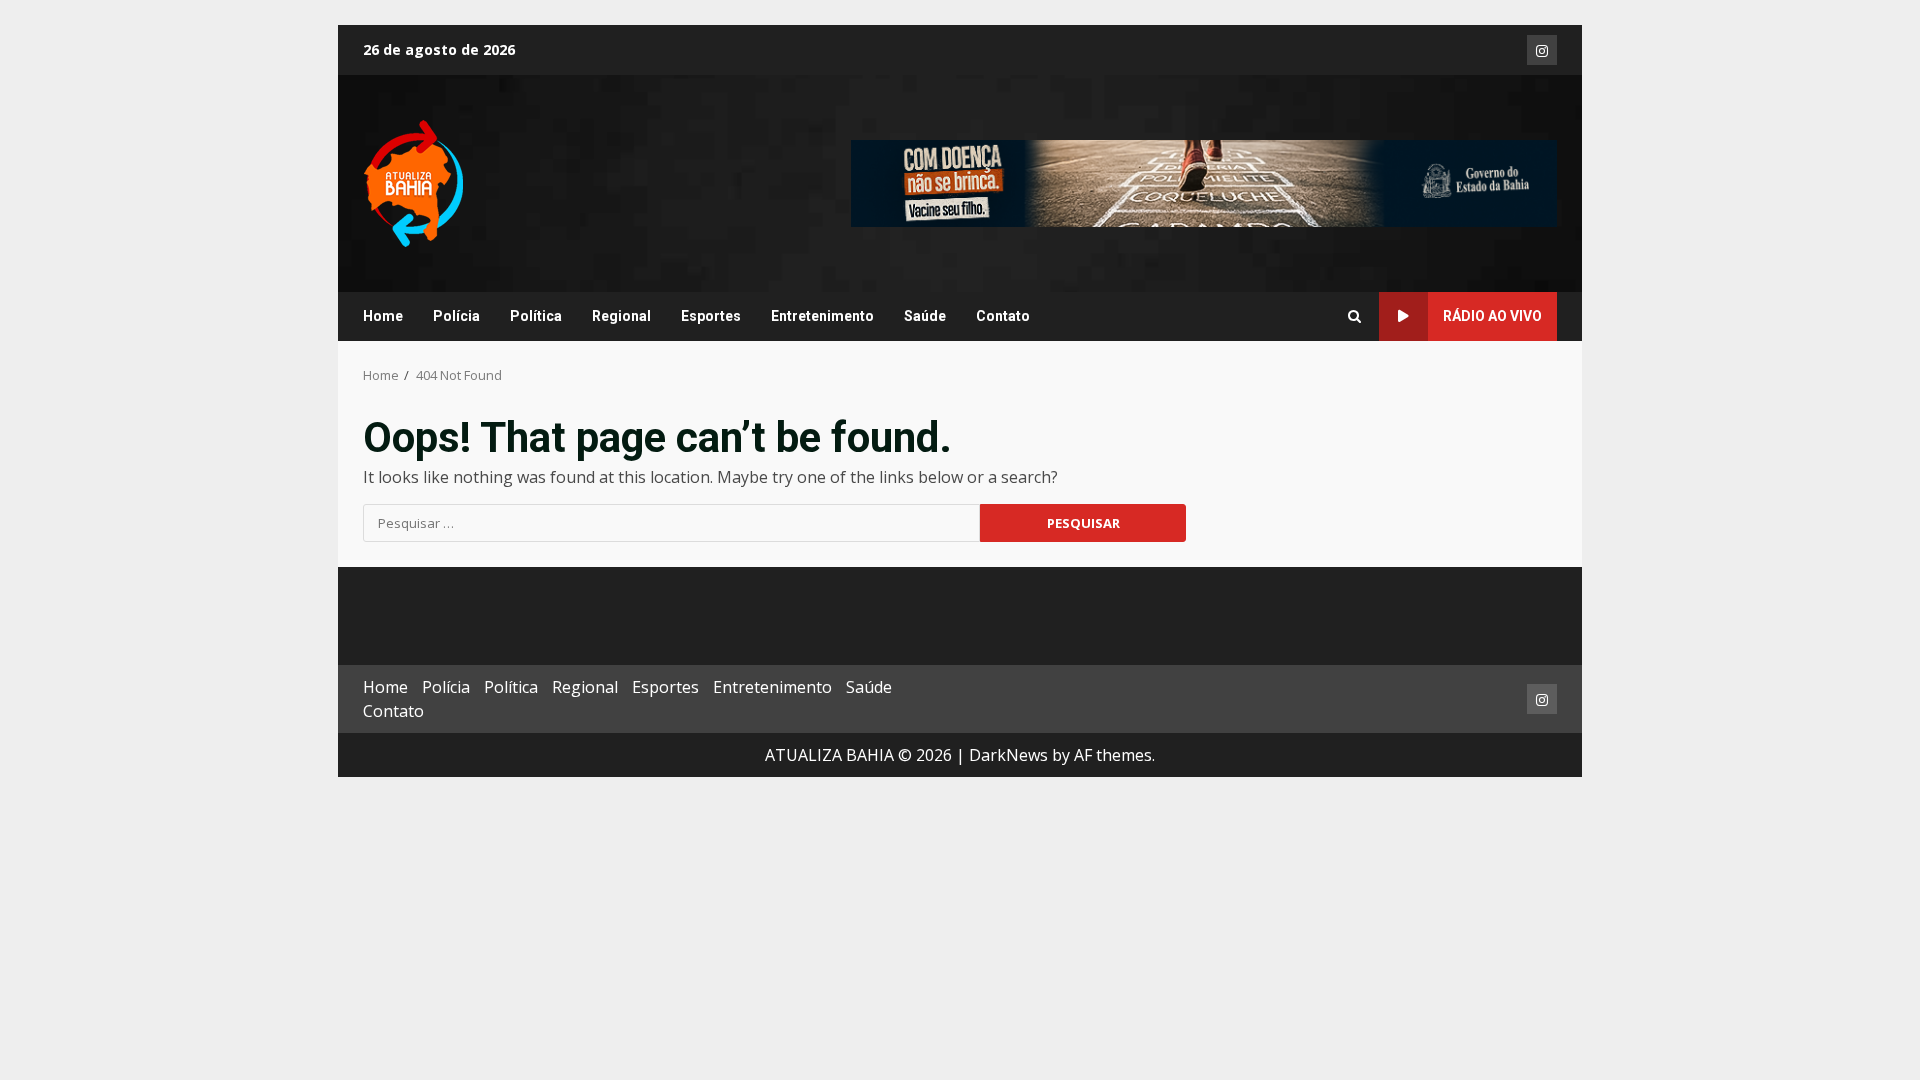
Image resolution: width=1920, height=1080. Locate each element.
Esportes (711, 316)
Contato (1003, 316)
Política (536, 316)
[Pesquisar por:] (671, 523)
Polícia (456, 316)
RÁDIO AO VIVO (1492, 316)
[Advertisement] (1204, 182)
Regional (621, 316)
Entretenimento (822, 316)
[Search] (1354, 317)
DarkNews (1008, 755)
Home (383, 316)
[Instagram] (1542, 50)
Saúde (925, 316)
